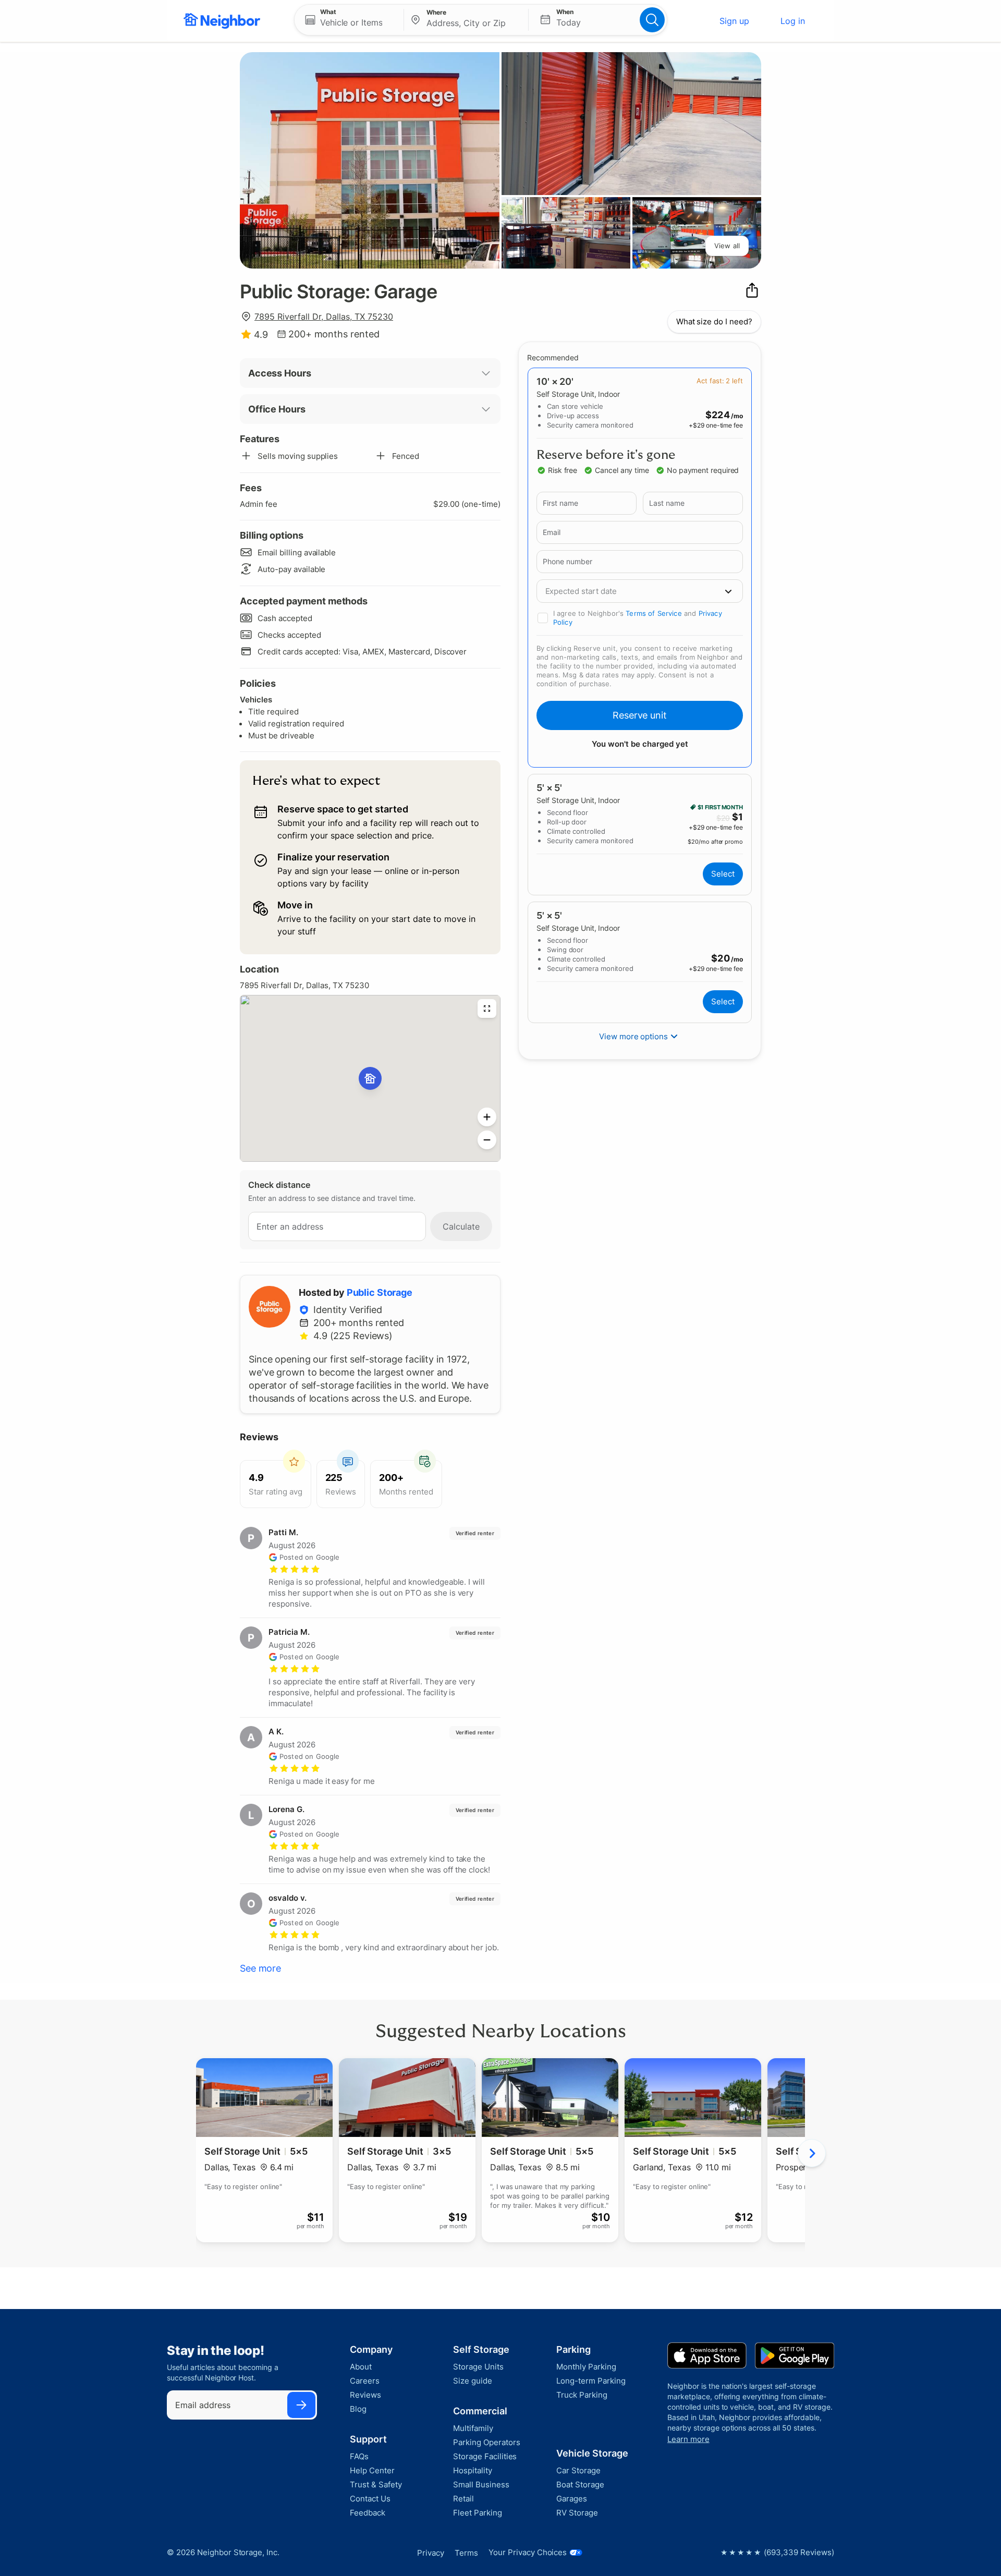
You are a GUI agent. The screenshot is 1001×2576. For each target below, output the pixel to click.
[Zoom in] (487, 1117)
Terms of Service (654, 613)
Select (723, 874)
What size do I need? (714, 321)
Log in (793, 21)
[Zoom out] (487, 1140)
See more (260, 1968)
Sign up (734, 21)
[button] (349, 20)
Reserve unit (640, 715)
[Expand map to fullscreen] (487, 1008)
